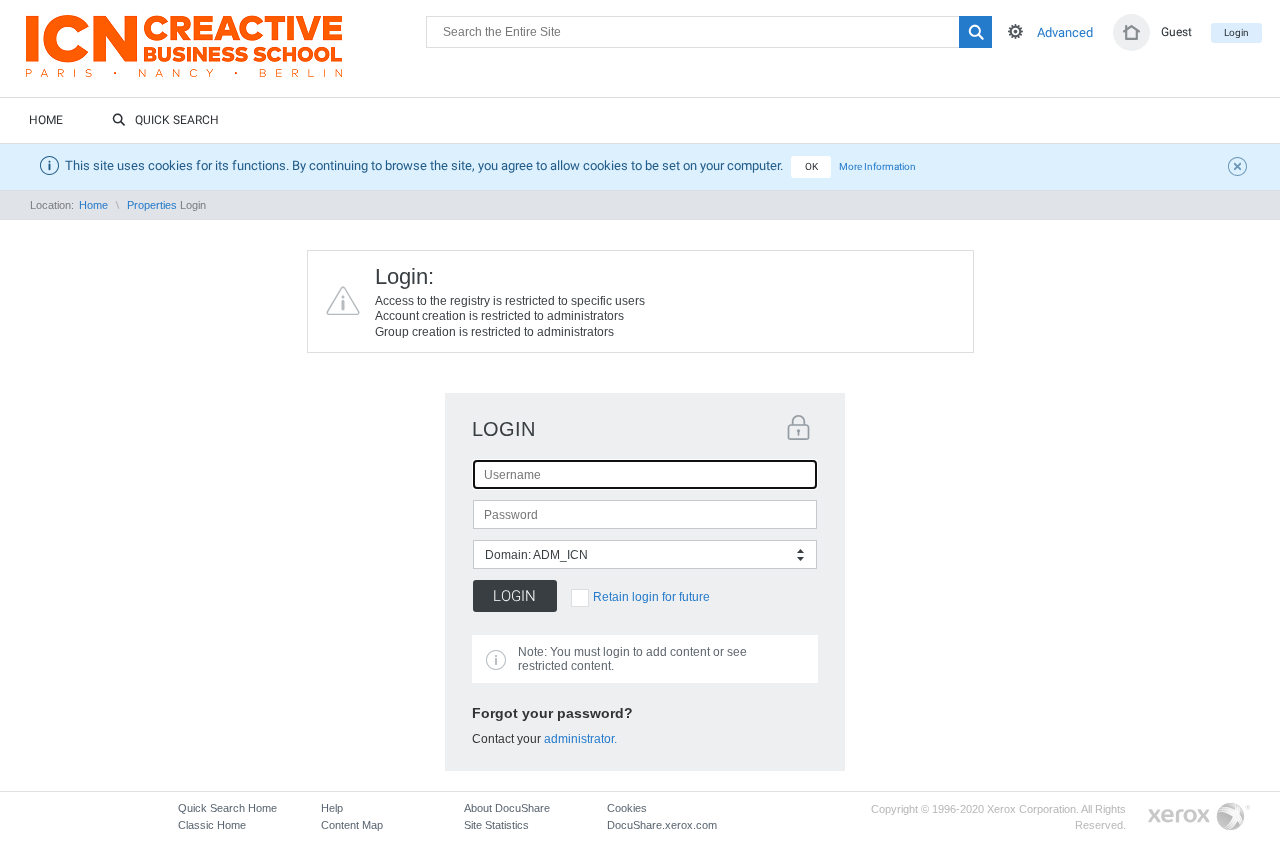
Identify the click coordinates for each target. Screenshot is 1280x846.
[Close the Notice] (1240, 169)
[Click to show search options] (1015, 31)
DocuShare (226, 56)
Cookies (627, 808)
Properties (152, 205)
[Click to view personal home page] (1131, 32)
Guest (1176, 32)
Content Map (352, 825)
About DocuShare (507, 808)
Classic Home (212, 825)
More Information (877, 166)
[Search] (975, 32)
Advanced (1065, 32)
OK (811, 166)
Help (332, 808)
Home (46, 120)
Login (1236, 32)
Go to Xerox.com (1199, 817)
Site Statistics (496, 825)
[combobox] (645, 554)
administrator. (580, 739)
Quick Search (177, 120)
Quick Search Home (227, 808)
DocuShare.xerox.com (662, 825)
